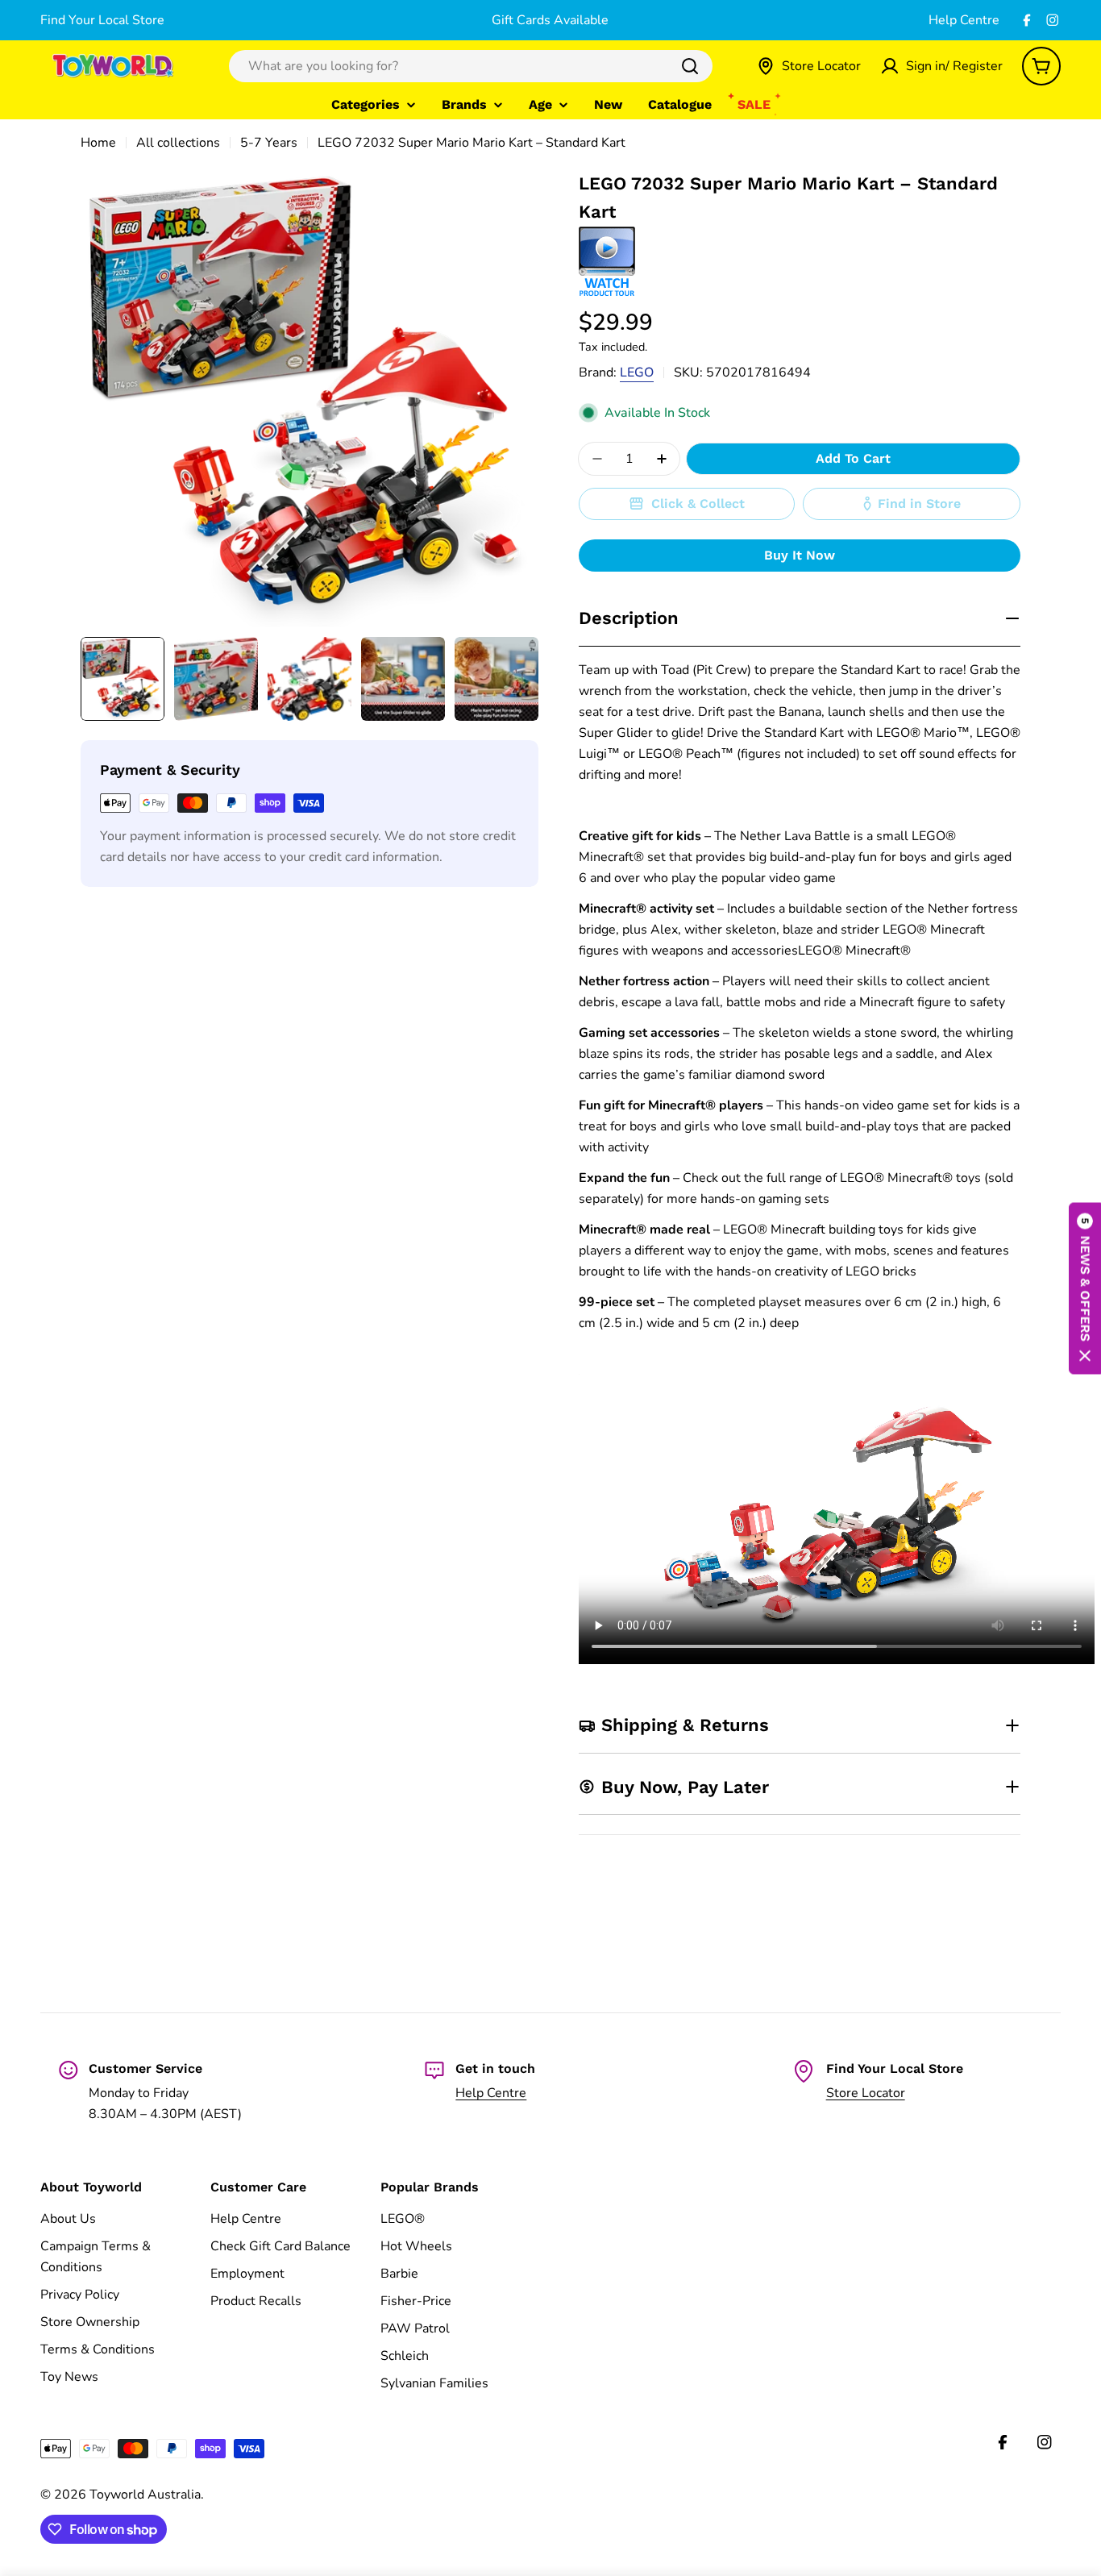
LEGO (637, 372)
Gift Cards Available (550, 20)
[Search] (690, 66)
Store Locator (866, 2093)
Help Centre (964, 20)
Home (98, 143)
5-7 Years (269, 143)
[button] (1085, 1288)
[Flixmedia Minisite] (607, 237)
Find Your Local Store (102, 20)
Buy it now (800, 555)
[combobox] (471, 66)
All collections (178, 143)
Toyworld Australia (145, 2495)
